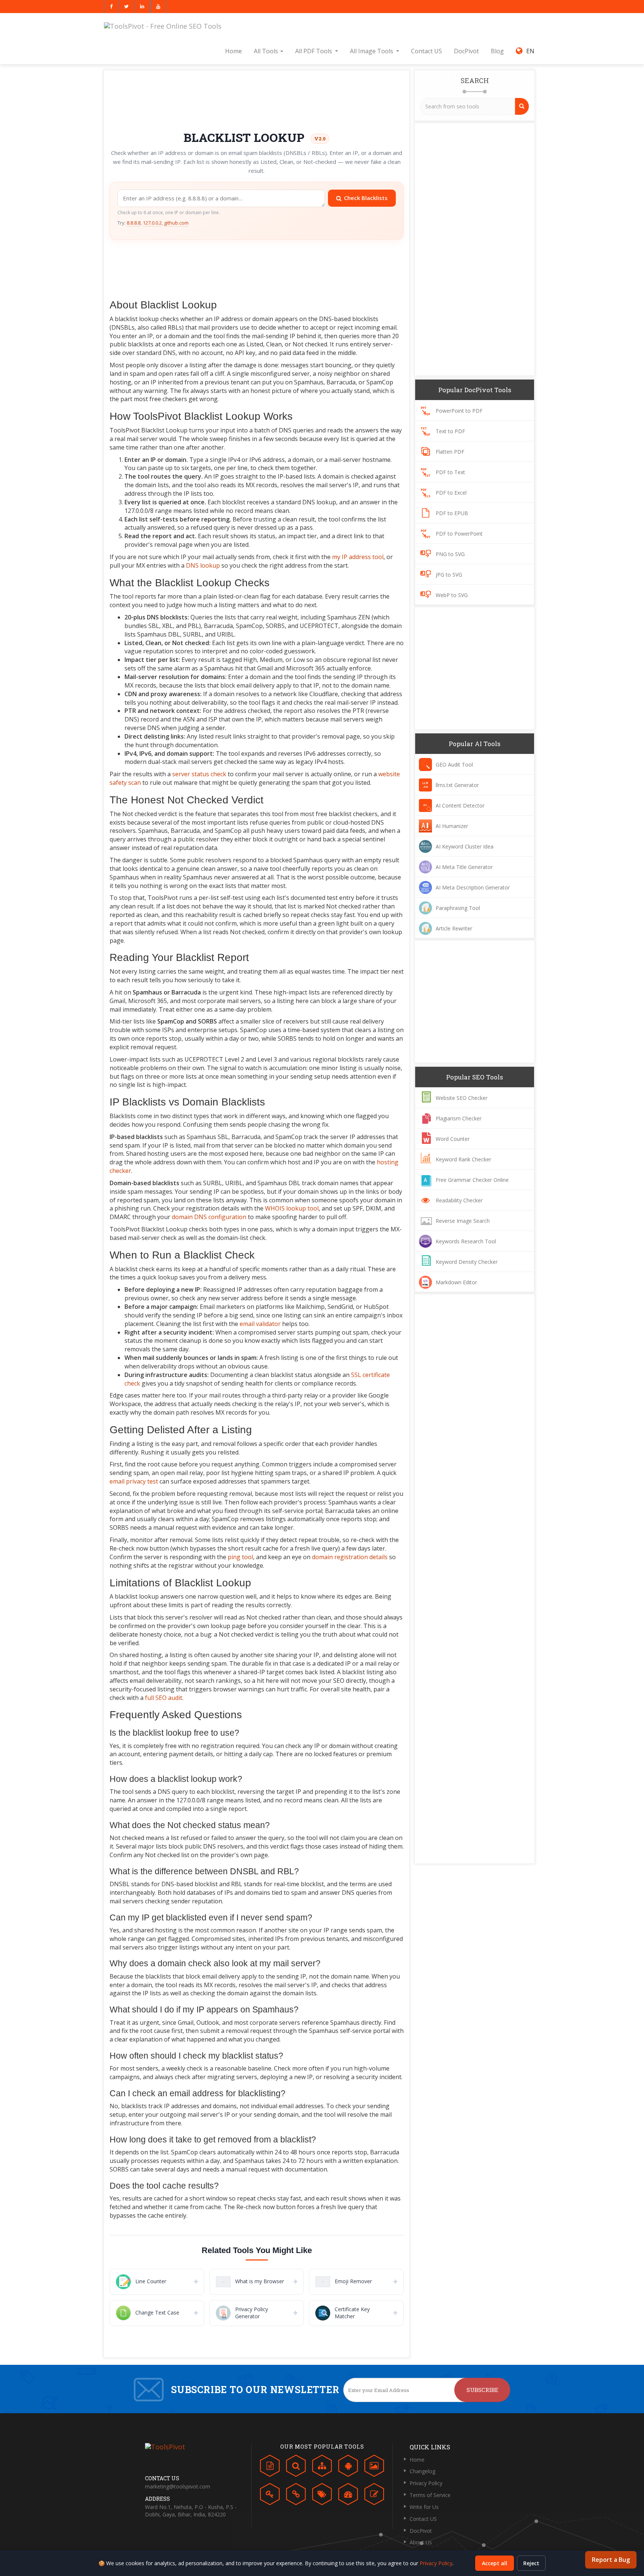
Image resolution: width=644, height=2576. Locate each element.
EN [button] (529, 51)
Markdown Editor (456, 1282)
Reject (531, 2563)
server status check (199, 774)
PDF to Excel (451, 493)
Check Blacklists (366, 198)
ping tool (240, 1557)
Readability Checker (459, 1200)
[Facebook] (111, 7)
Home (233, 51)
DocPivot (466, 51)
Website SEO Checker (462, 1098)
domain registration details (350, 1557)
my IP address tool (358, 557)
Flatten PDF (450, 452)
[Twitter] (126, 7)
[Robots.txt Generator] (348, 2468)
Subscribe (482, 2390)
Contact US (427, 51)
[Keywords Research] (270, 2496)
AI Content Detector (460, 805)
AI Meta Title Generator (464, 867)
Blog (497, 51)
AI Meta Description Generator (473, 887)
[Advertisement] (257, 98)
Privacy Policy (426, 2483)
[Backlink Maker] (296, 2496)
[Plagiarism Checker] (296, 2468)
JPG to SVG (449, 575)
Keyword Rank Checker (463, 1159)
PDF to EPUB (452, 513)
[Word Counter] (270, 2468)
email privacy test (134, 1481)
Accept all (495, 2563)
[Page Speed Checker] (348, 2496)
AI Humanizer (452, 826)
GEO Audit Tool (454, 764)
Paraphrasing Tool (458, 908)
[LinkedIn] (142, 7)
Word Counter (453, 1139)
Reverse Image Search (463, 1221)
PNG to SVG (450, 554)
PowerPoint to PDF (459, 411)
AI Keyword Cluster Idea (465, 846)
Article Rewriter (454, 928)
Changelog (422, 2471)
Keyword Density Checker (467, 1262)
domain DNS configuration (209, 1217)
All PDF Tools (314, 51)
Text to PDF (450, 431)
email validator (260, 1324)
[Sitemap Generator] (322, 2468)
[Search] (522, 106)
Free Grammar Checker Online (472, 1180)
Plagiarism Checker (459, 1118)
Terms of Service (430, 2495)
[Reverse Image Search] (374, 2468)
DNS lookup (203, 565)
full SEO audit (164, 1698)
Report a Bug (611, 2560)
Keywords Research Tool (466, 1241)
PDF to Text (450, 472)
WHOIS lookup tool (292, 1208)
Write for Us (424, 2507)
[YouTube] (158, 7)
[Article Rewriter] (374, 2496)
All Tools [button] (267, 51)
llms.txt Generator (457, 785)
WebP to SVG (452, 595)
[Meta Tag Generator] (322, 2496)
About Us (421, 2542)
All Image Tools (372, 51)
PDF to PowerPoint (459, 534)
